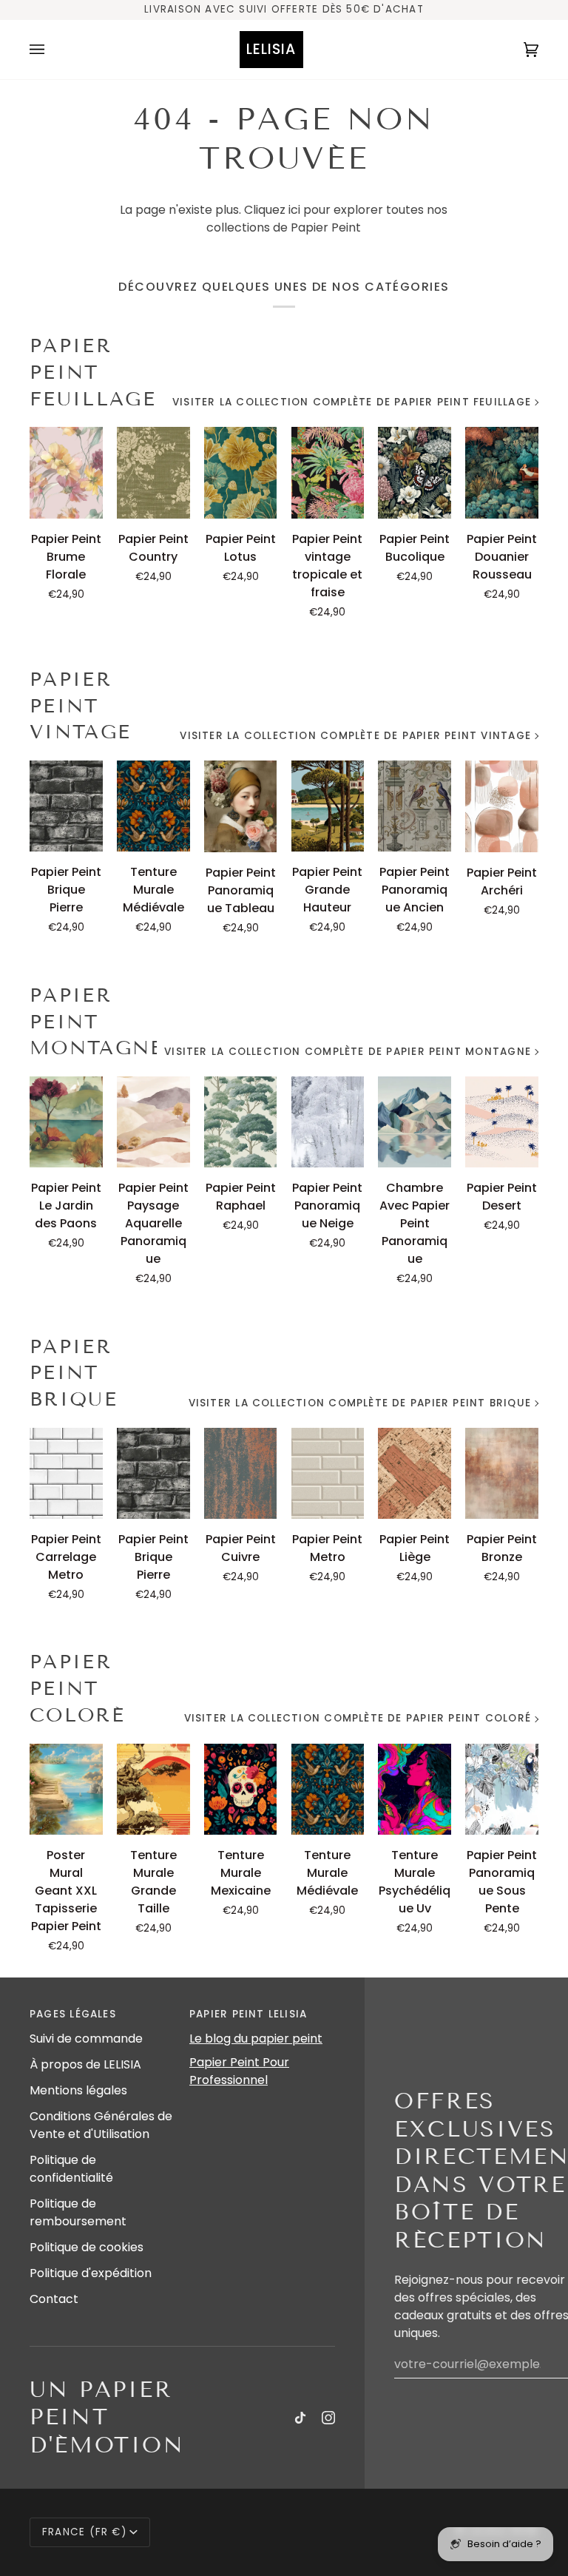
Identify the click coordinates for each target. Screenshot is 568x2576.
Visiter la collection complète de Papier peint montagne (348, 1052)
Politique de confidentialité (71, 2169)
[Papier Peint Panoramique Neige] (328, 1122)
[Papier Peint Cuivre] (241, 1473)
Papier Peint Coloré (77, 1689)
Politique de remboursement (78, 2212)
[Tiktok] (300, 2418)
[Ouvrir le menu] (52, 50)
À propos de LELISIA (85, 2064)
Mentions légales (78, 2090)
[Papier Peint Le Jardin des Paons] (66, 1122)
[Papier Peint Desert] (502, 1122)
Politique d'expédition (91, 2273)
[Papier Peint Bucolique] (415, 472)
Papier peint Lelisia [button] (248, 2014)
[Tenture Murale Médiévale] (153, 806)
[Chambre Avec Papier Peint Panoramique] (415, 1122)
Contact (54, 2299)
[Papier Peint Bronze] (502, 1473)
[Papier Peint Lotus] (241, 472)
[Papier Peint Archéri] (502, 806)
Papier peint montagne (93, 1022)
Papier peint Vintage (80, 706)
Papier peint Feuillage (93, 372)
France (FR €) (84, 2532)
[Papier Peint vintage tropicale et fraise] (328, 472)
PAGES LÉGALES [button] (73, 2014)
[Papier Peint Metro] (328, 1473)
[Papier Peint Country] (153, 472)
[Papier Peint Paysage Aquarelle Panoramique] (153, 1122)
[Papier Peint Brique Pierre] (66, 806)
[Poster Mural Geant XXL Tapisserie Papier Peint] (66, 1789)
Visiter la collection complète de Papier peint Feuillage (352, 402)
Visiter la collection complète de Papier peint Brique (360, 1403)
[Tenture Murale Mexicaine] (241, 1789)
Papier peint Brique (74, 1373)
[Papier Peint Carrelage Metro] (66, 1473)
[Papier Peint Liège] (415, 1473)
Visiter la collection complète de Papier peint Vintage (355, 736)
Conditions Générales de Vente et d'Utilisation (101, 2125)
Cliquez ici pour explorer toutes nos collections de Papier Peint (327, 219)
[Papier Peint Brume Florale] (66, 472)
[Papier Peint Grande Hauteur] (328, 806)
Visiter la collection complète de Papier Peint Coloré (358, 1718)
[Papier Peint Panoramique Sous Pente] (502, 1789)
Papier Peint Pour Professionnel (239, 2071)
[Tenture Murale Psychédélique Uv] (415, 1789)
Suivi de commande (86, 2039)
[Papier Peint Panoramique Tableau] (241, 806)
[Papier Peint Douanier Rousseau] (502, 472)
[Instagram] (328, 2418)
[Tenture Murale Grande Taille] (153, 1789)
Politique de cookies (87, 2247)
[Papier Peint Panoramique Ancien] (415, 806)
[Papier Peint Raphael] (241, 1122)
